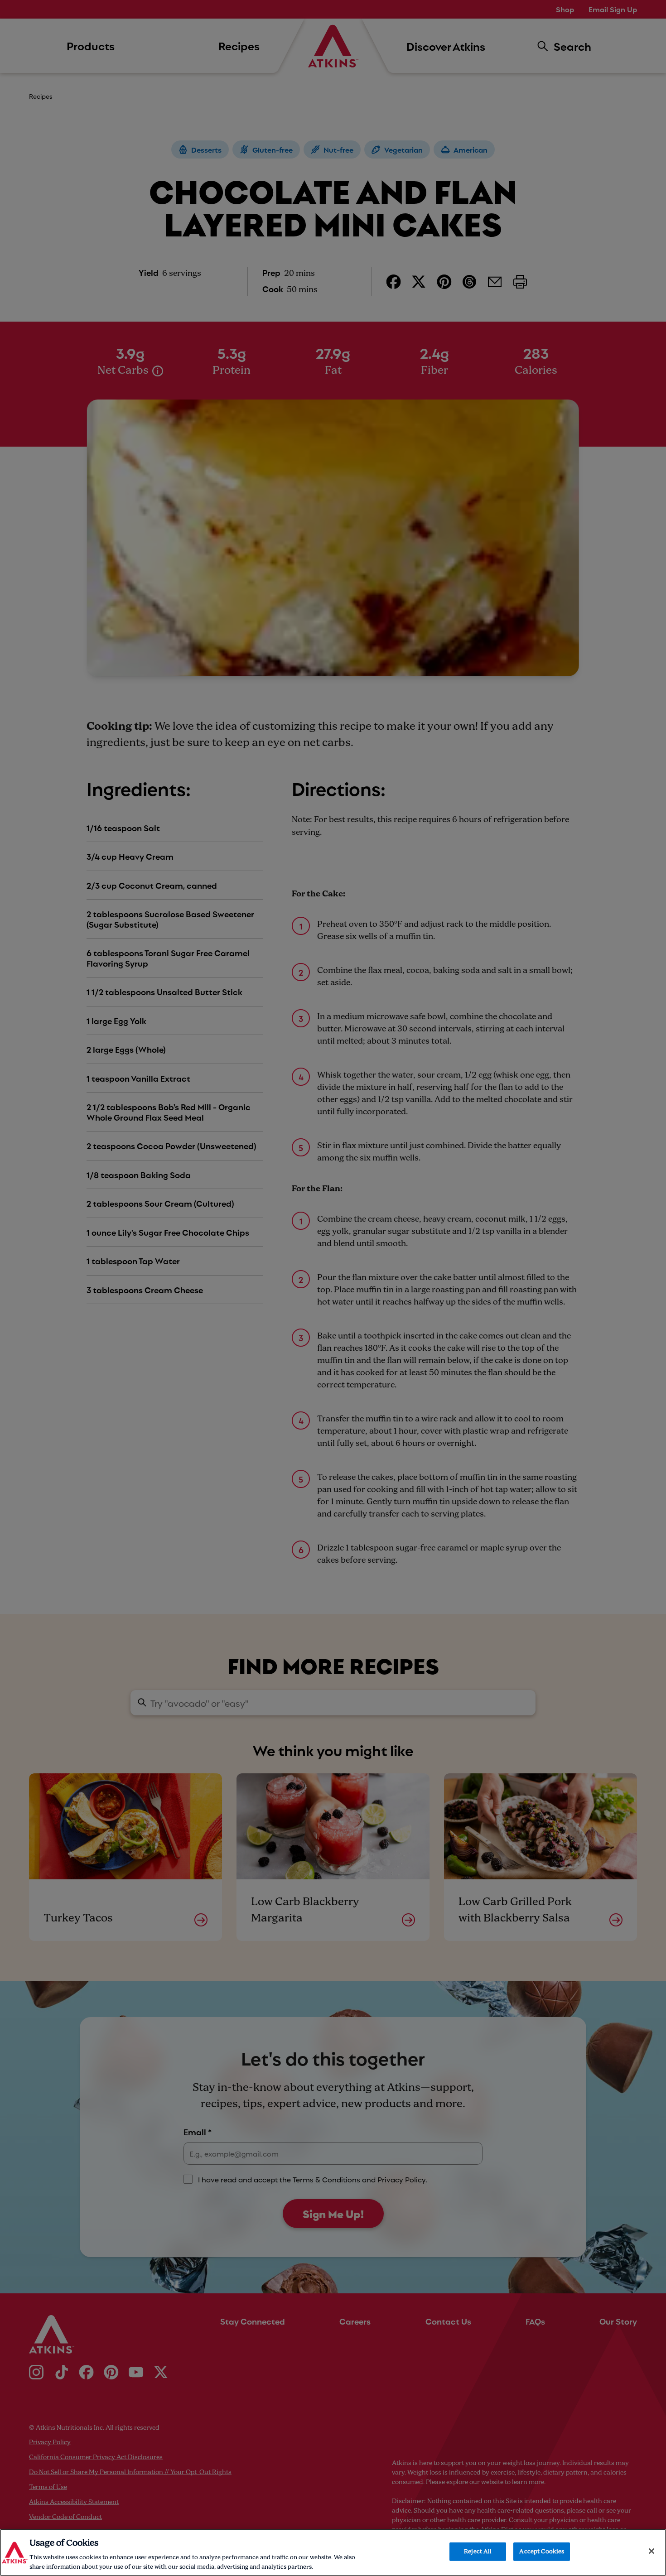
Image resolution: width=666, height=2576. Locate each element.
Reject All (478, 2552)
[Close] (652, 2551)
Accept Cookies (542, 2552)
